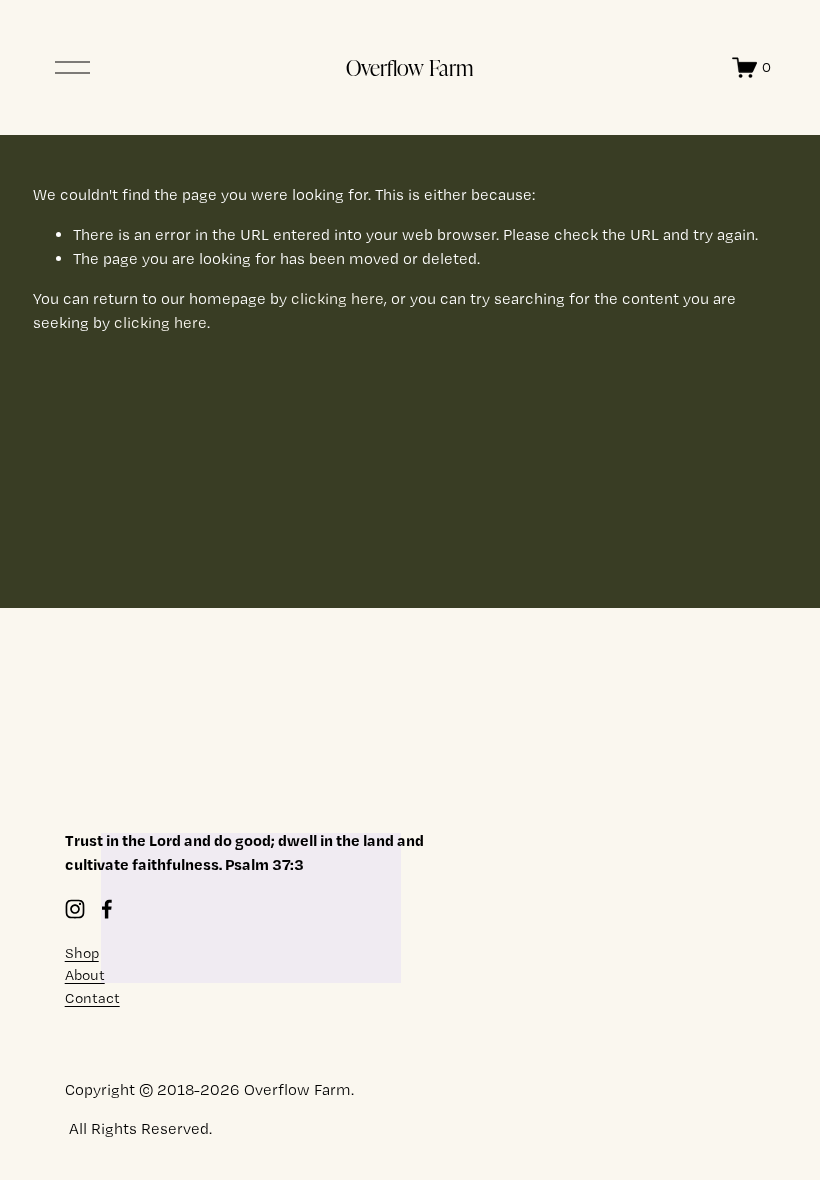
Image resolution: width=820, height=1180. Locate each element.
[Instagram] (75, 909)
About (85, 975)
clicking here (337, 298)
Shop (82, 953)
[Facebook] (107, 909)
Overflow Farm (410, 67)
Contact (92, 998)
